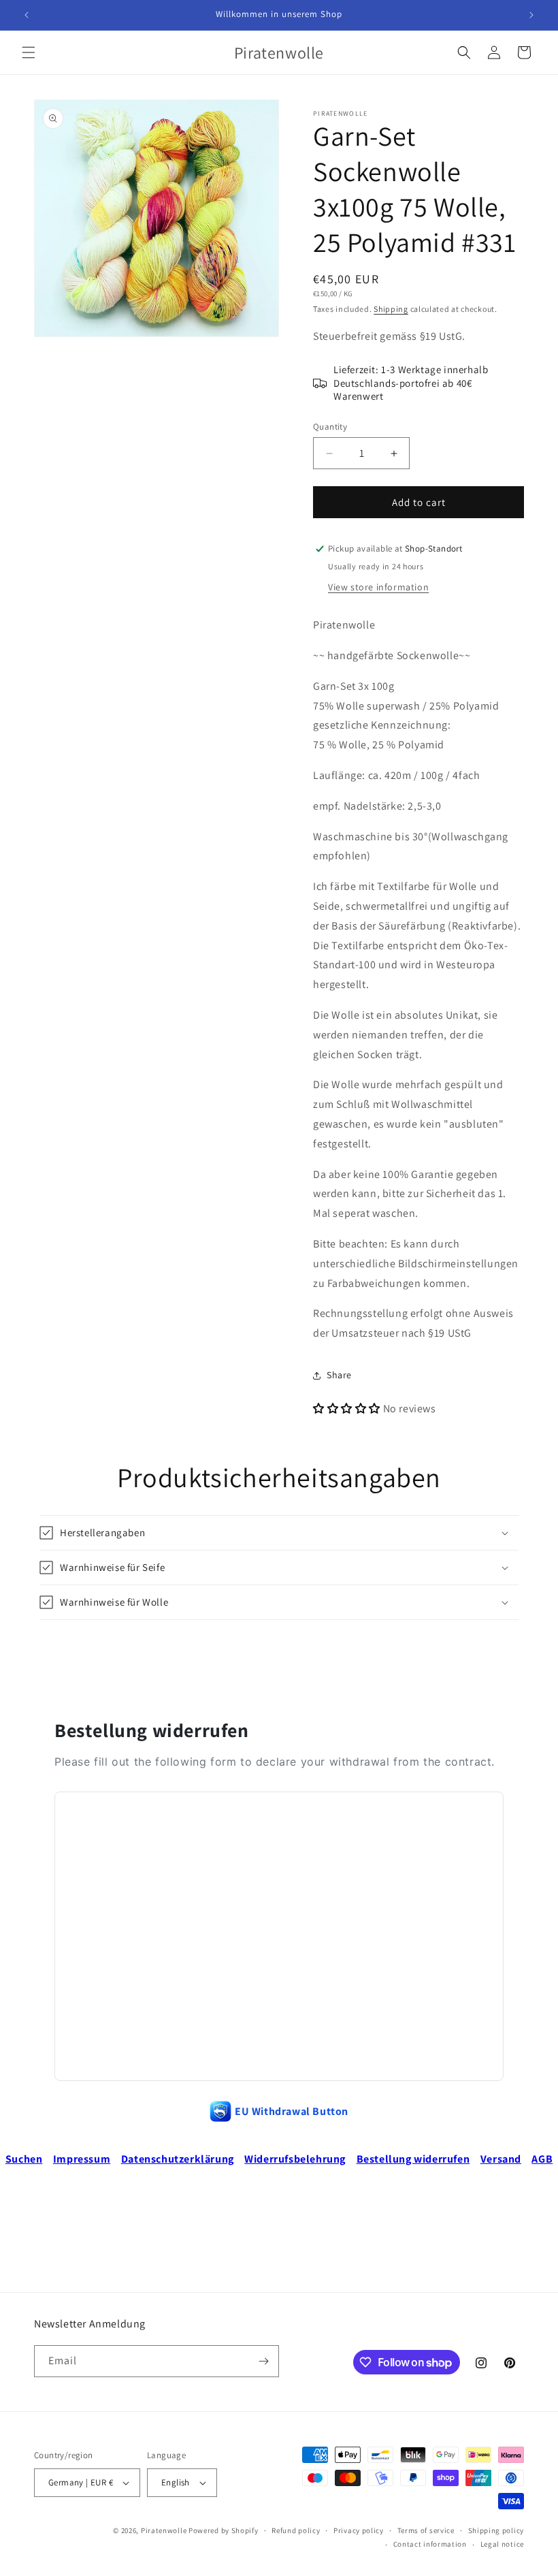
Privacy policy (359, 2530)
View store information (378, 587)
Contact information (430, 2544)
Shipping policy (496, 2530)
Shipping (391, 309)
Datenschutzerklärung (178, 2159)
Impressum (82, 2159)
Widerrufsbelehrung (295, 2159)
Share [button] (339, 1375)
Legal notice (502, 2544)
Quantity (330, 427)
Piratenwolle (164, 2530)
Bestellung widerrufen (413, 2159)
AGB (542, 2159)
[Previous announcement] (27, 15)
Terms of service (426, 2530)
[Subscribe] (263, 2361)
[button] (29, 52)
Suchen (24, 2159)
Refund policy (296, 2530)
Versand (501, 2159)
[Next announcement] (531, 15)
